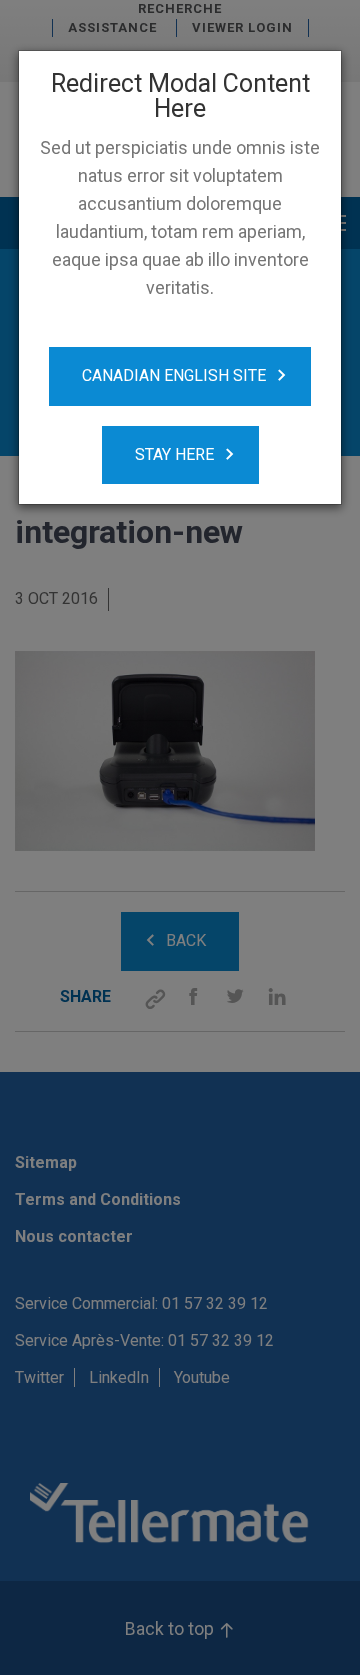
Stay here (174, 454)
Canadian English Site (174, 375)
